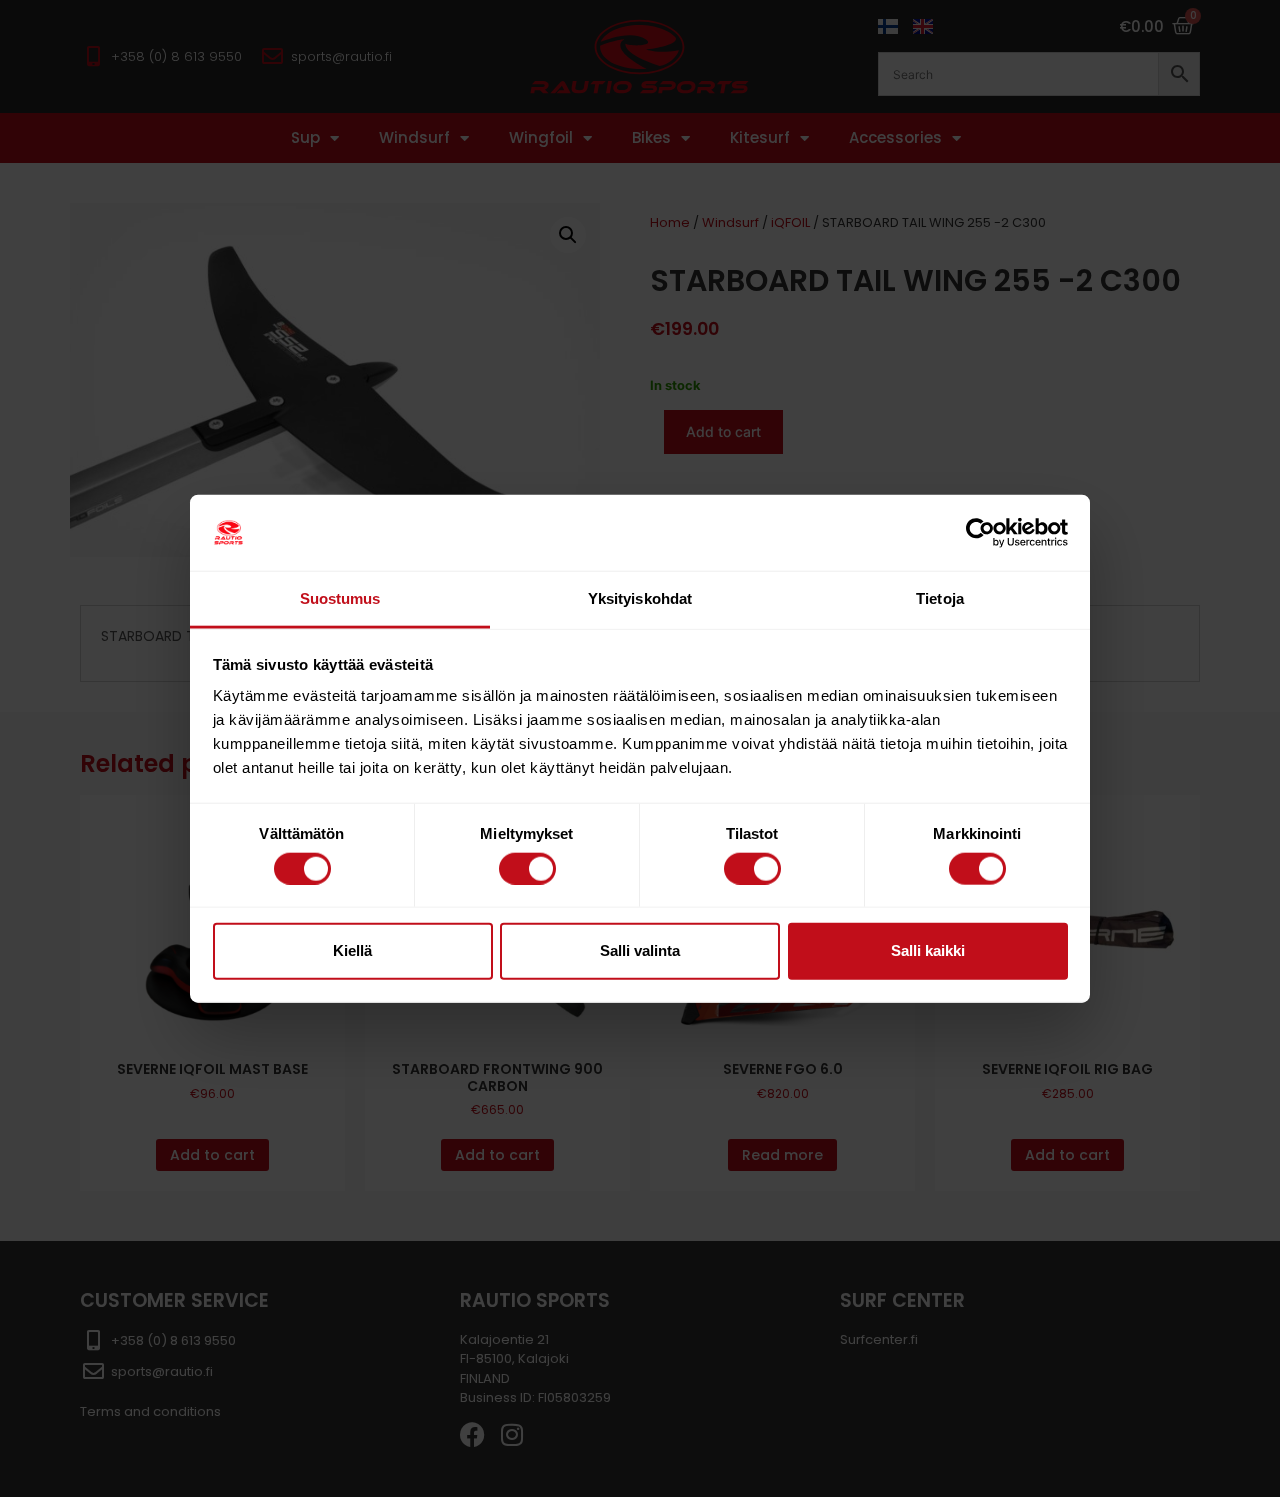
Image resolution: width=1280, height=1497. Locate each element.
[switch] (527, 868)
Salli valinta (640, 950)
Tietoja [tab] (940, 598)
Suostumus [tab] (340, 598)
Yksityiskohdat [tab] (640, 598)
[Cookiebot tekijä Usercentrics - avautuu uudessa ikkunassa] (980, 533)
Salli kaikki (928, 950)
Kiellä (352, 950)
